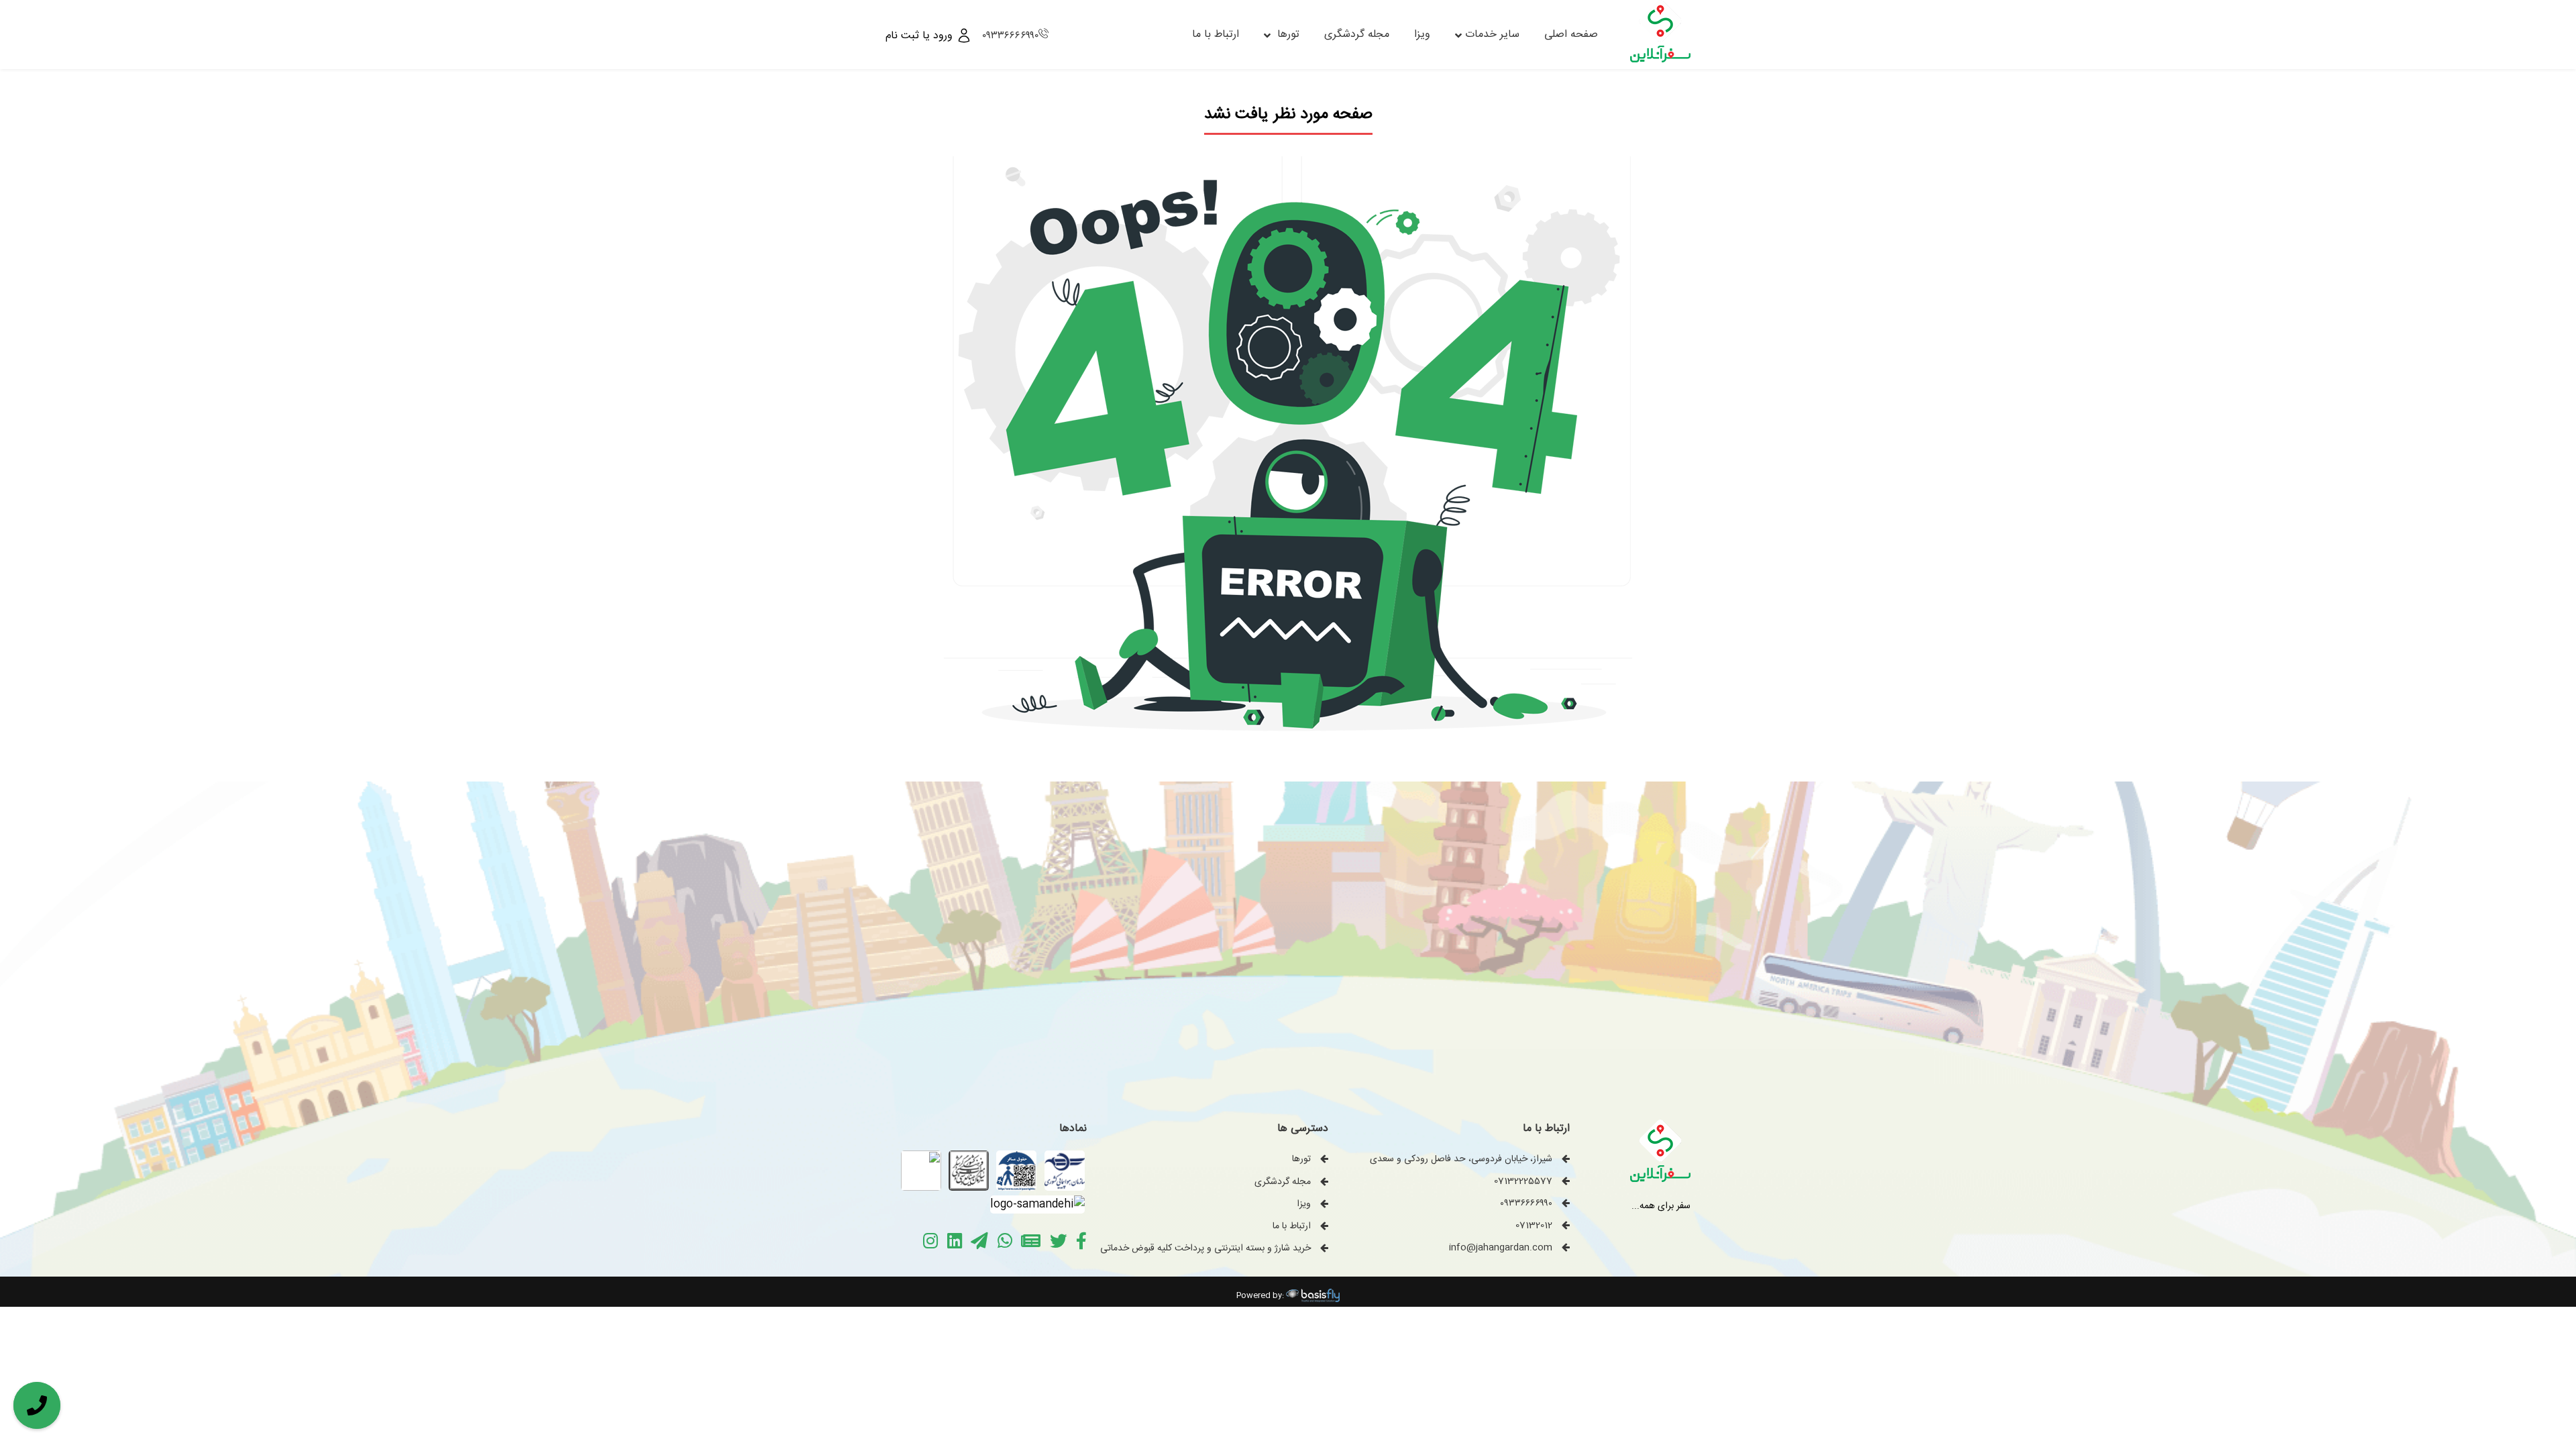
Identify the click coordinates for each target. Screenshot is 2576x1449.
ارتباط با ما (1216, 35)
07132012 (1534, 1226)
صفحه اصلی (1571, 35)
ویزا (1422, 35)
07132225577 (1523, 1181)
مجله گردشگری (1357, 35)
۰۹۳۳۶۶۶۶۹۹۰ (1010, 36)
